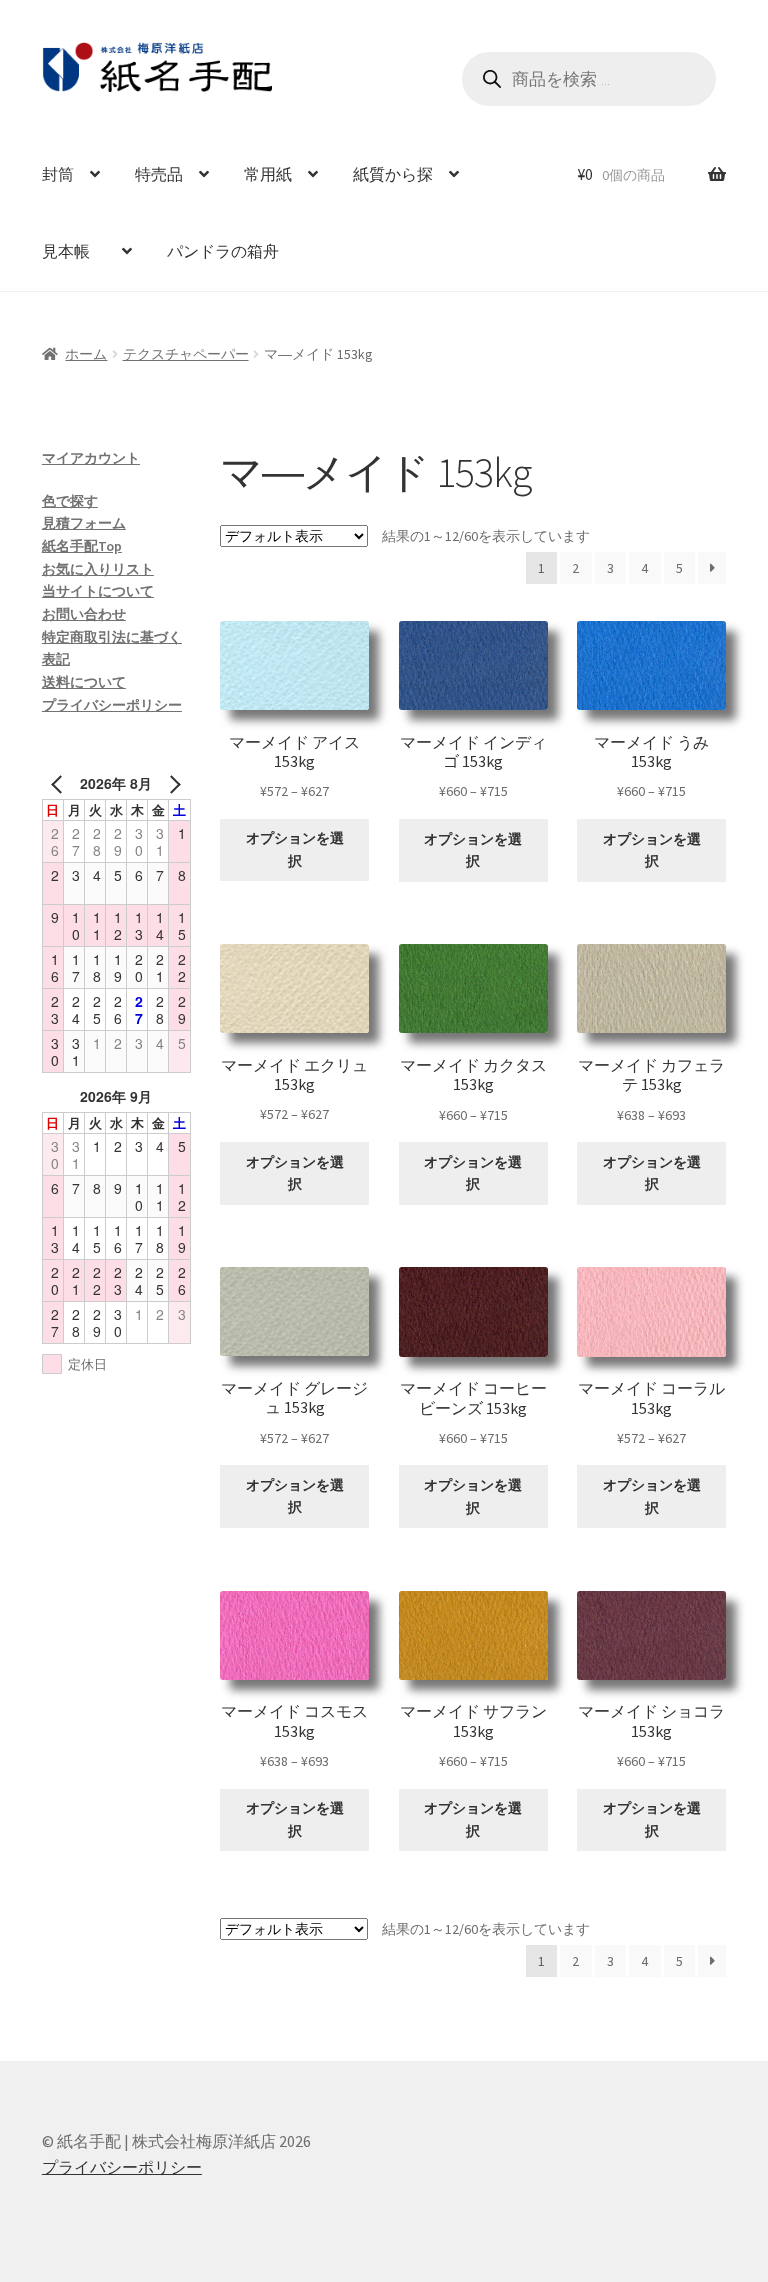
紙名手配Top (82, 546)
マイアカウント (91, 458)
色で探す (70, 501)
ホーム (86, 354)
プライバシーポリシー (112, 705)
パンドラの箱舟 (223, 251)
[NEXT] (172, 783)
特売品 (159, 174)
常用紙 (268, 174)
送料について (84, 682)
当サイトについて (98, 591)
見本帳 (74, 251)
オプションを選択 (295, 849)
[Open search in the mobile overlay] (589, 79)
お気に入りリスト (98, 569)
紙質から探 (393, 174)
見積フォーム (84, 523)
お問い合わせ (84, 614)
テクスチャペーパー (186, 354)
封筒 (58, 174)
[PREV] (61, 783)
